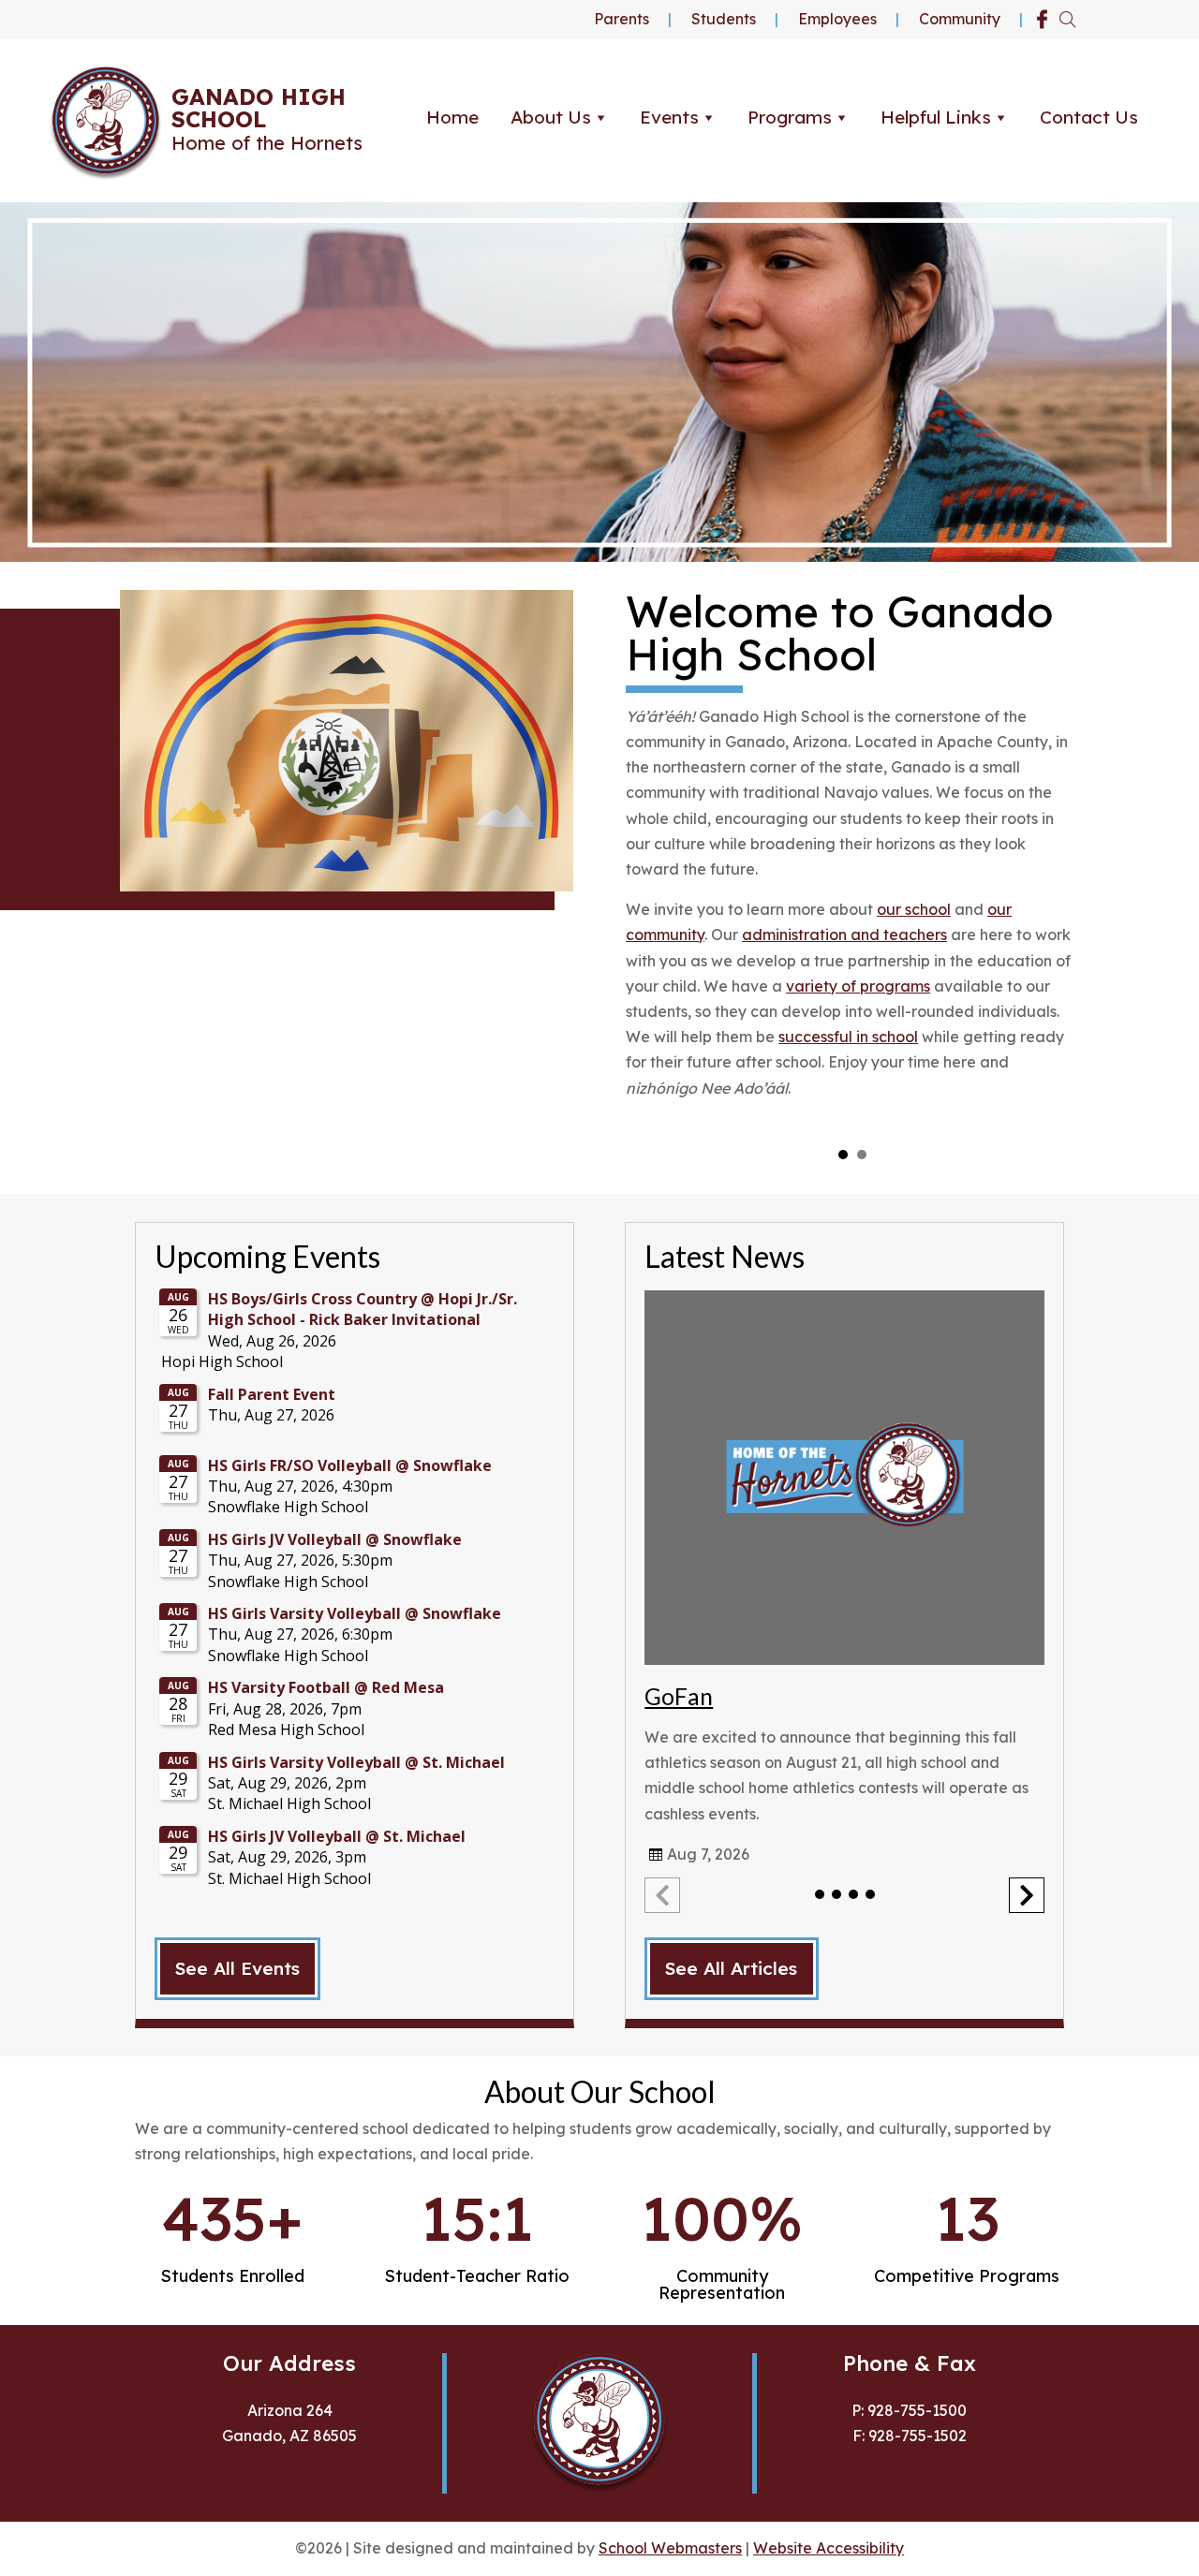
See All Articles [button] (731, 1968)
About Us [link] (551, 117)
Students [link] (724, 19)
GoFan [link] (679, 1696)
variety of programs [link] (858, 986)
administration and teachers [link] (844, 935)
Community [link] (960, 19)
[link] (1042, 19)
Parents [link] (622, 19)
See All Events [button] (237, 1968)
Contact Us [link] (1089, 117)
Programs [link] (790, 117)
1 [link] (843, 1155)
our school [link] (914, 909)
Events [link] (669, 117)
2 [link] (862, 1155)
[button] (1027, 1895)
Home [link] (452, 117)
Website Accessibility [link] (829, 2548)
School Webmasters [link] (670, 2548)
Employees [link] (837, 19)
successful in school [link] (848, 1037)
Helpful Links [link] (936, 117)
